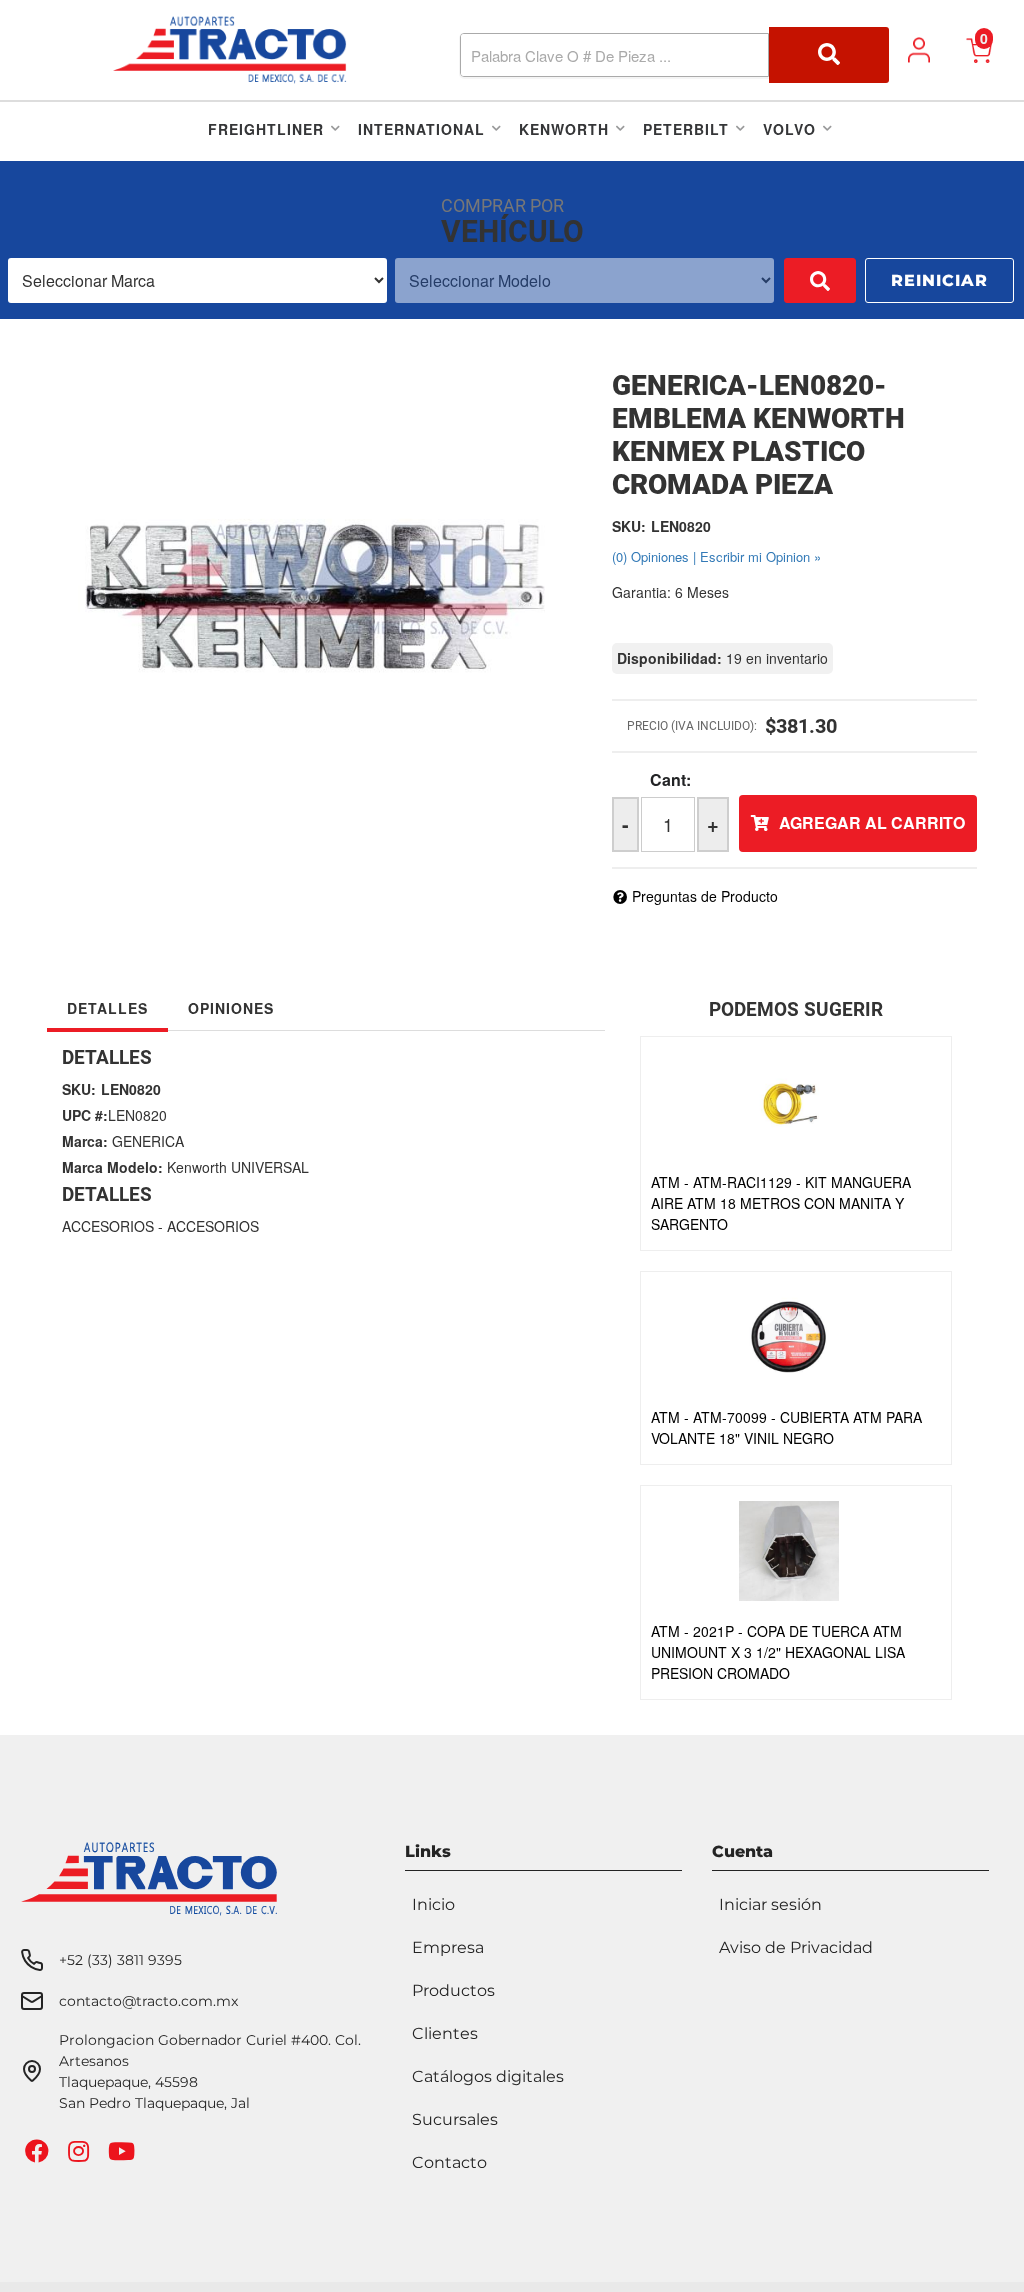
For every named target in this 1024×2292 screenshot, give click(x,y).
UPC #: (85, 1115)
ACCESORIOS (108, 1226)
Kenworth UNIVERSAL (238, 1167)
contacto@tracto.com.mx (148, 2001)
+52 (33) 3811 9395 (120, 1960)
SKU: (629, 526)
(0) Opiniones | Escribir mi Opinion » (716, 556)
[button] (675, 55)
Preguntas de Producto (705, 896)
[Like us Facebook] (39, 2155)
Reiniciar (939, 280)
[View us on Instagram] (81, 2155)
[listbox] (197, 280)
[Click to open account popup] (919, 50)
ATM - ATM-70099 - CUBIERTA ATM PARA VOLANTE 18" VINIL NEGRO (786, 1427)
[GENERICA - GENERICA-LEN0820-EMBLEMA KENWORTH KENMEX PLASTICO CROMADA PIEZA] (314, 569)
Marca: (85, 1141)
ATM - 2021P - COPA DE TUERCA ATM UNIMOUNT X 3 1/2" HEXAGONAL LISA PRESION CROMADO (778, 1652)
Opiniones (231, 1008)
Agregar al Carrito (872, 822)
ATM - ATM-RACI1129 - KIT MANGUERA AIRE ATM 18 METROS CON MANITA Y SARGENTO (781, 1203)
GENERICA (148, 1141)
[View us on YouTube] (124, 2155)
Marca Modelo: (112, 1167)
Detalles (107, 1008)
